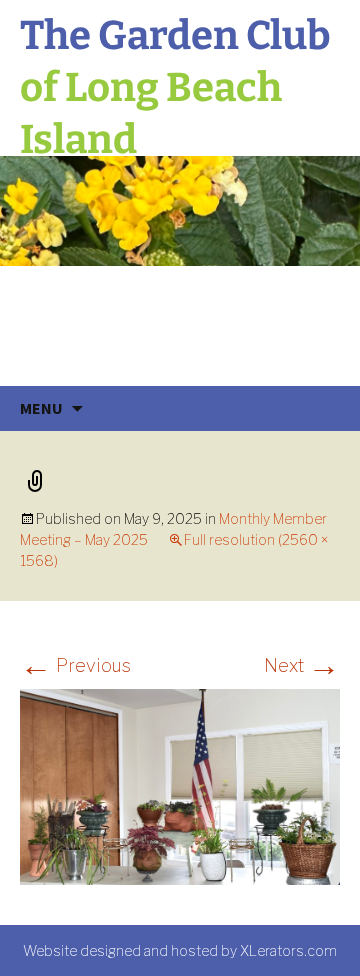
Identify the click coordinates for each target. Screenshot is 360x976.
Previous (75, 665)
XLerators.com (288, 950)
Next (302, 665)
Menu (41, 408)
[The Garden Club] (180, 271)
